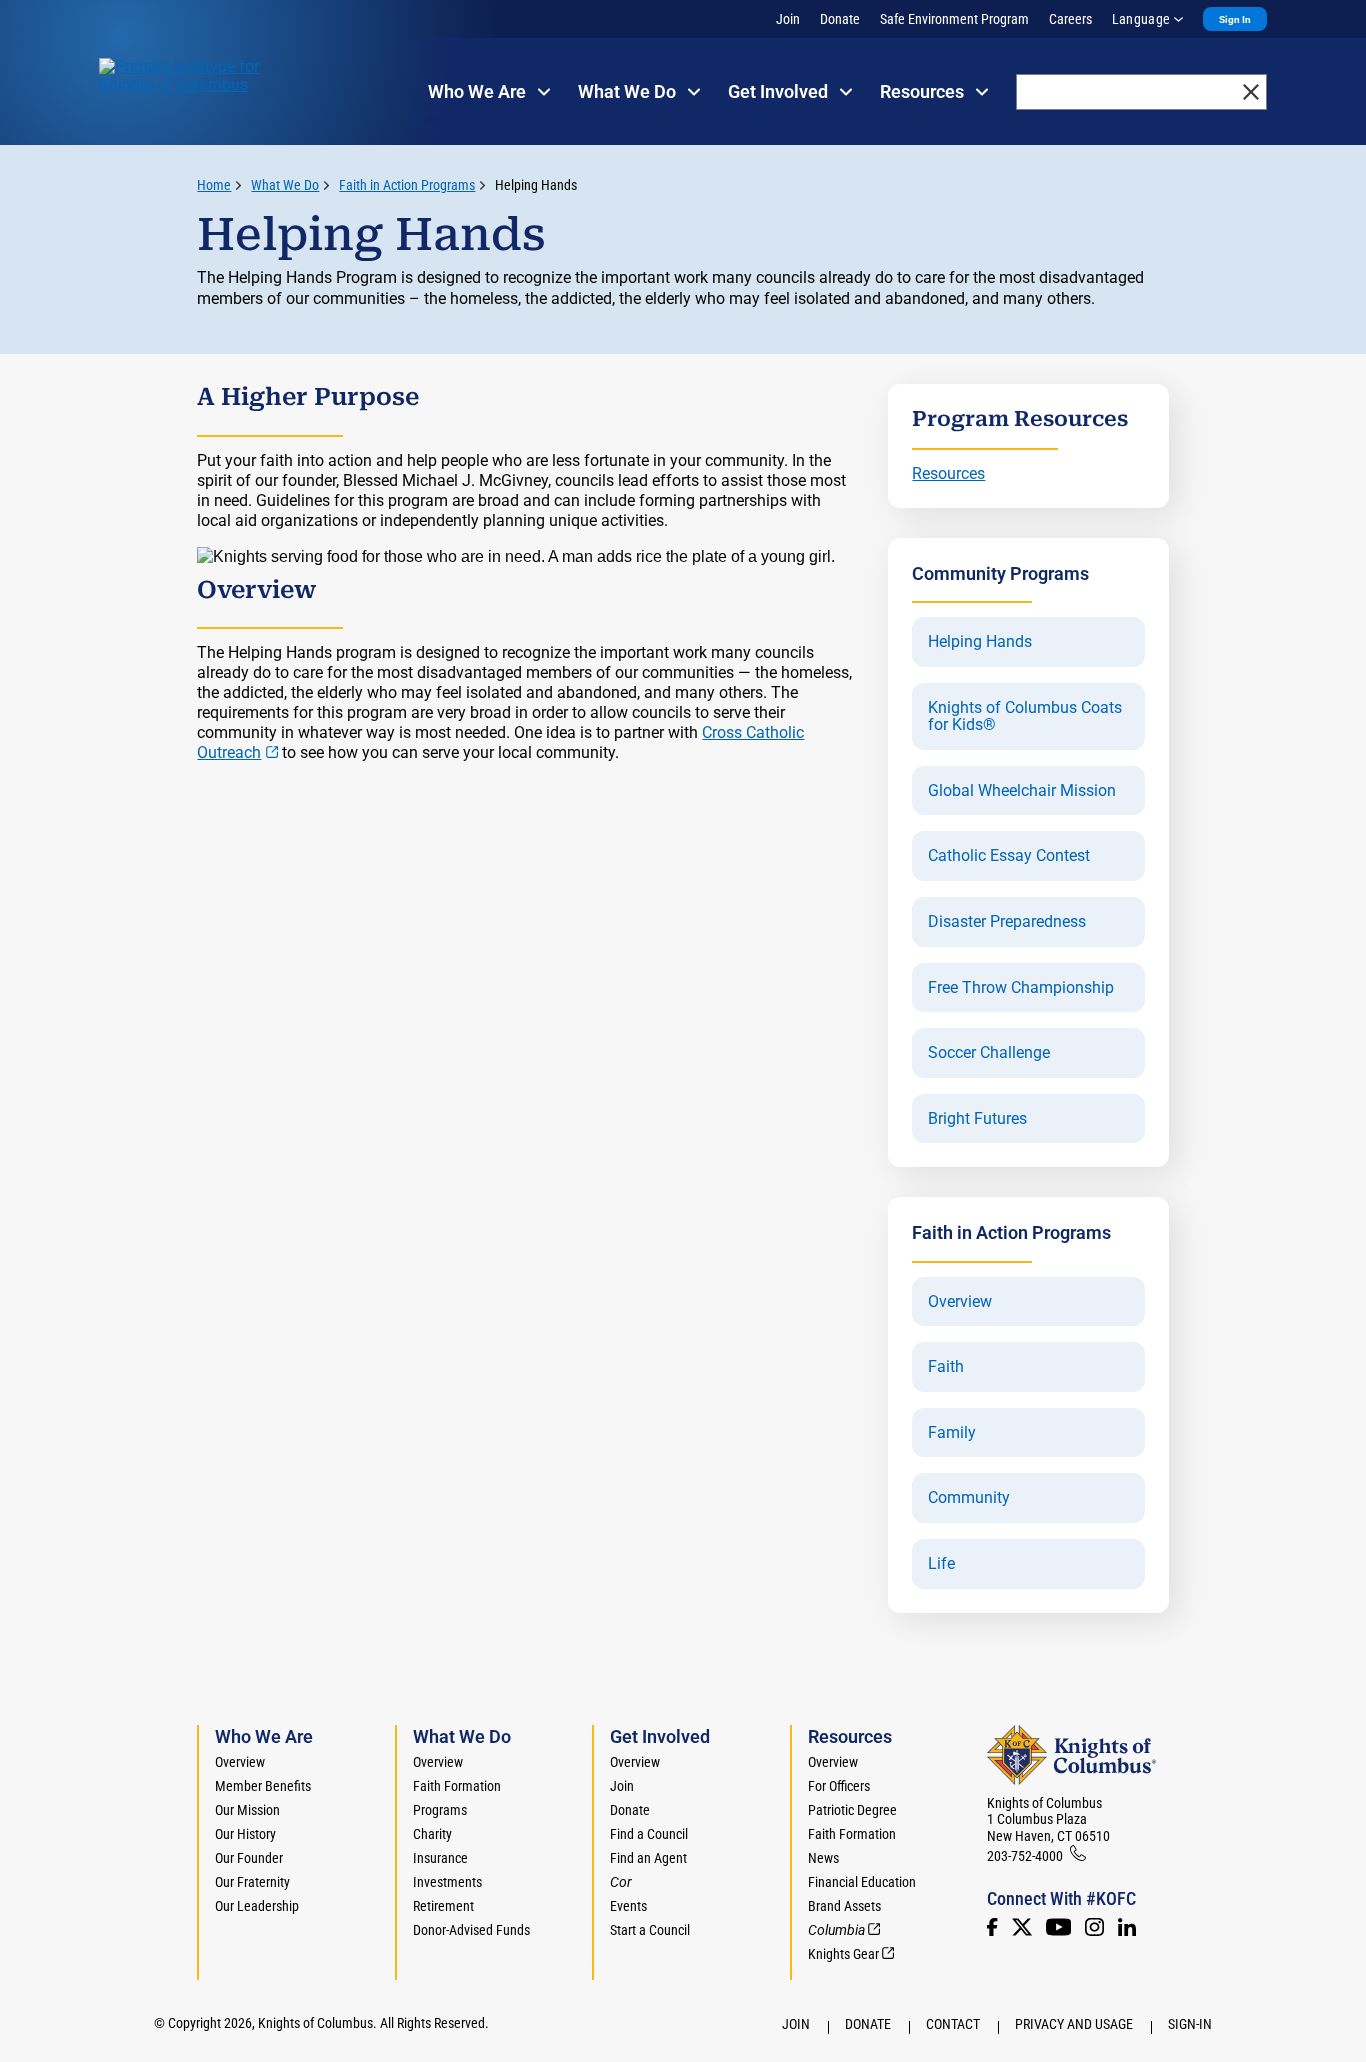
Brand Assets (844, 1906)
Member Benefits (263, 1786)
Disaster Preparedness (1007, 922)
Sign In (1235, 19)
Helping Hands (536, 185)
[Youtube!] (1058, 1927)
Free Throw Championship (1021, 988)
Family (952, 1433)
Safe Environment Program (954, 19)
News (823, 1858)
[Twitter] (1022, 1927)
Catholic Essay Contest (1009, 856)
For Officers (839, 1786)
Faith (946, 1367)
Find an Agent (648, 1858)
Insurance (440, 1858)
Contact (953, 2024)
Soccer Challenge (989, 1053)
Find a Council (649, 1834)
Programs (440, 1810)
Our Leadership (257, 1906)
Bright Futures (977, 1119)
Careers (1070, 19)
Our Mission (247, 1810)
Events (628, 1906)
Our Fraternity (252, 1882)
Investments (447, 1882)
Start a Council (650, 1930)
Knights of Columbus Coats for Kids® (1025, 716)
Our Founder (249, 1858)
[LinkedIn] (1127, 1927)
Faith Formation (457, 1786)
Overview (960, 1302)
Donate (840, 19)
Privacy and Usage (1074, 2024)
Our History (245, 1834)
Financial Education (862, 1882)
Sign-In (1190, 2024)
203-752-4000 (1025, 1856)
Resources (948, 473)
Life (941, 1564)
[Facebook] (992, 1927)
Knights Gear (843, 1954)
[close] (1251, 92)
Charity (432, 1834)
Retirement (443, 1906)
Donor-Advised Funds (471, 1930)
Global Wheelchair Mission (1022, 791)
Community (969, 1498)
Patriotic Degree (852, 1810)
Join (788, 19)
